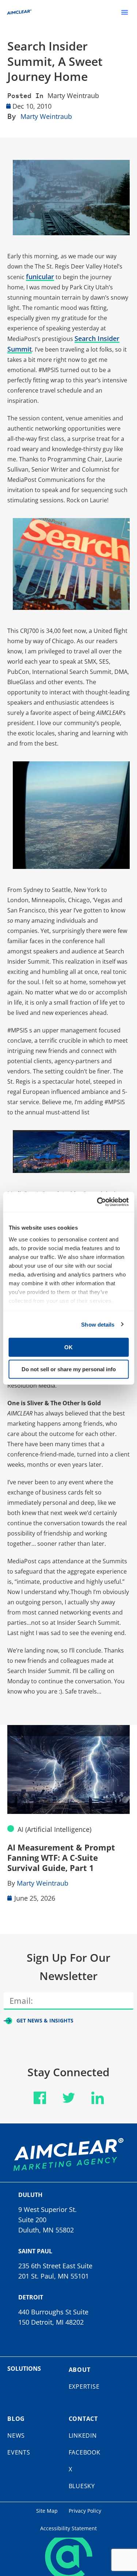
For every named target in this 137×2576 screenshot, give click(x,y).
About (80, 2370)
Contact (83, 2419)
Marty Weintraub (73, 95)
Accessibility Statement (68, 2528)
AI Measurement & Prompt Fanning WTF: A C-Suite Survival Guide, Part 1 (61, 1857)
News (16, 2436)
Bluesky (82, 2486)
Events (19, 2452)
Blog (16, 2419)
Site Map (47, 2511)
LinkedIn (83, 2436)
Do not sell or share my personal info (69, 1369)
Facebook (85, 2452)
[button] (125, 12)
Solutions (24, 2369)
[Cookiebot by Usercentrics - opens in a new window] (98, 1202)
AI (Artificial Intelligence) (54, 1829)
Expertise (84, 2386)
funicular (40, 277)
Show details (98, 1324)
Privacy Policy (85, 2511)
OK (68, 1347)
